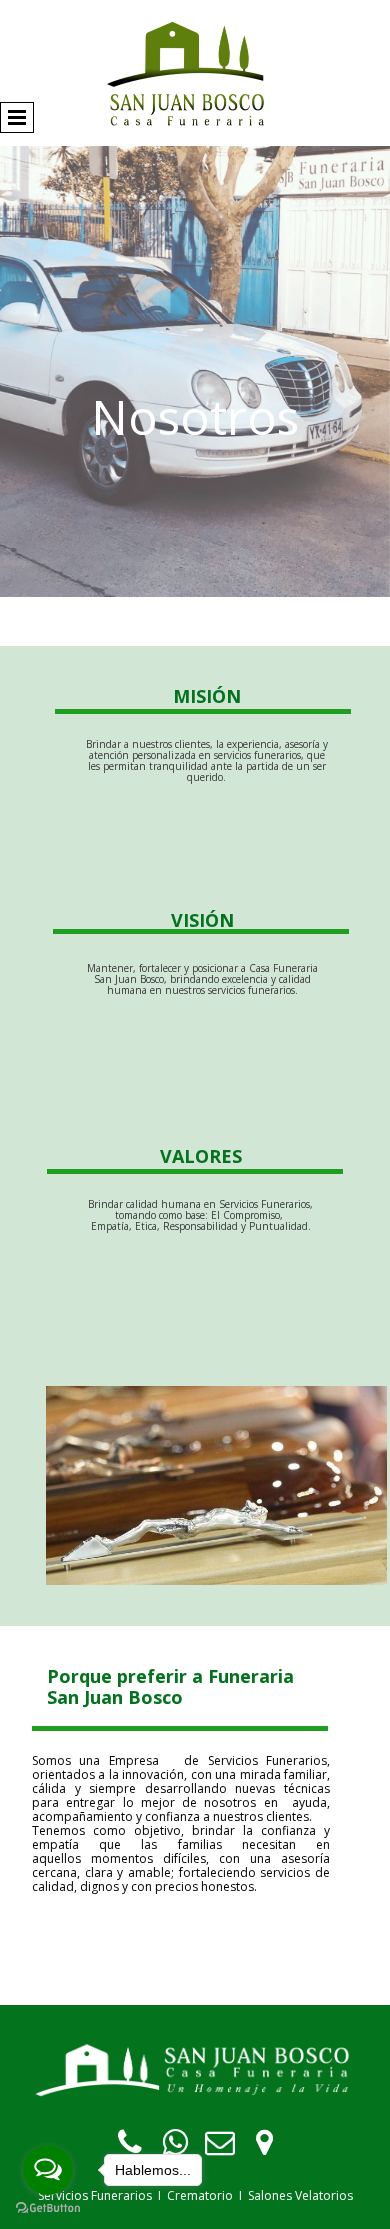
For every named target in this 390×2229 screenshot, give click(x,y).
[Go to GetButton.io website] (48, 2208)
